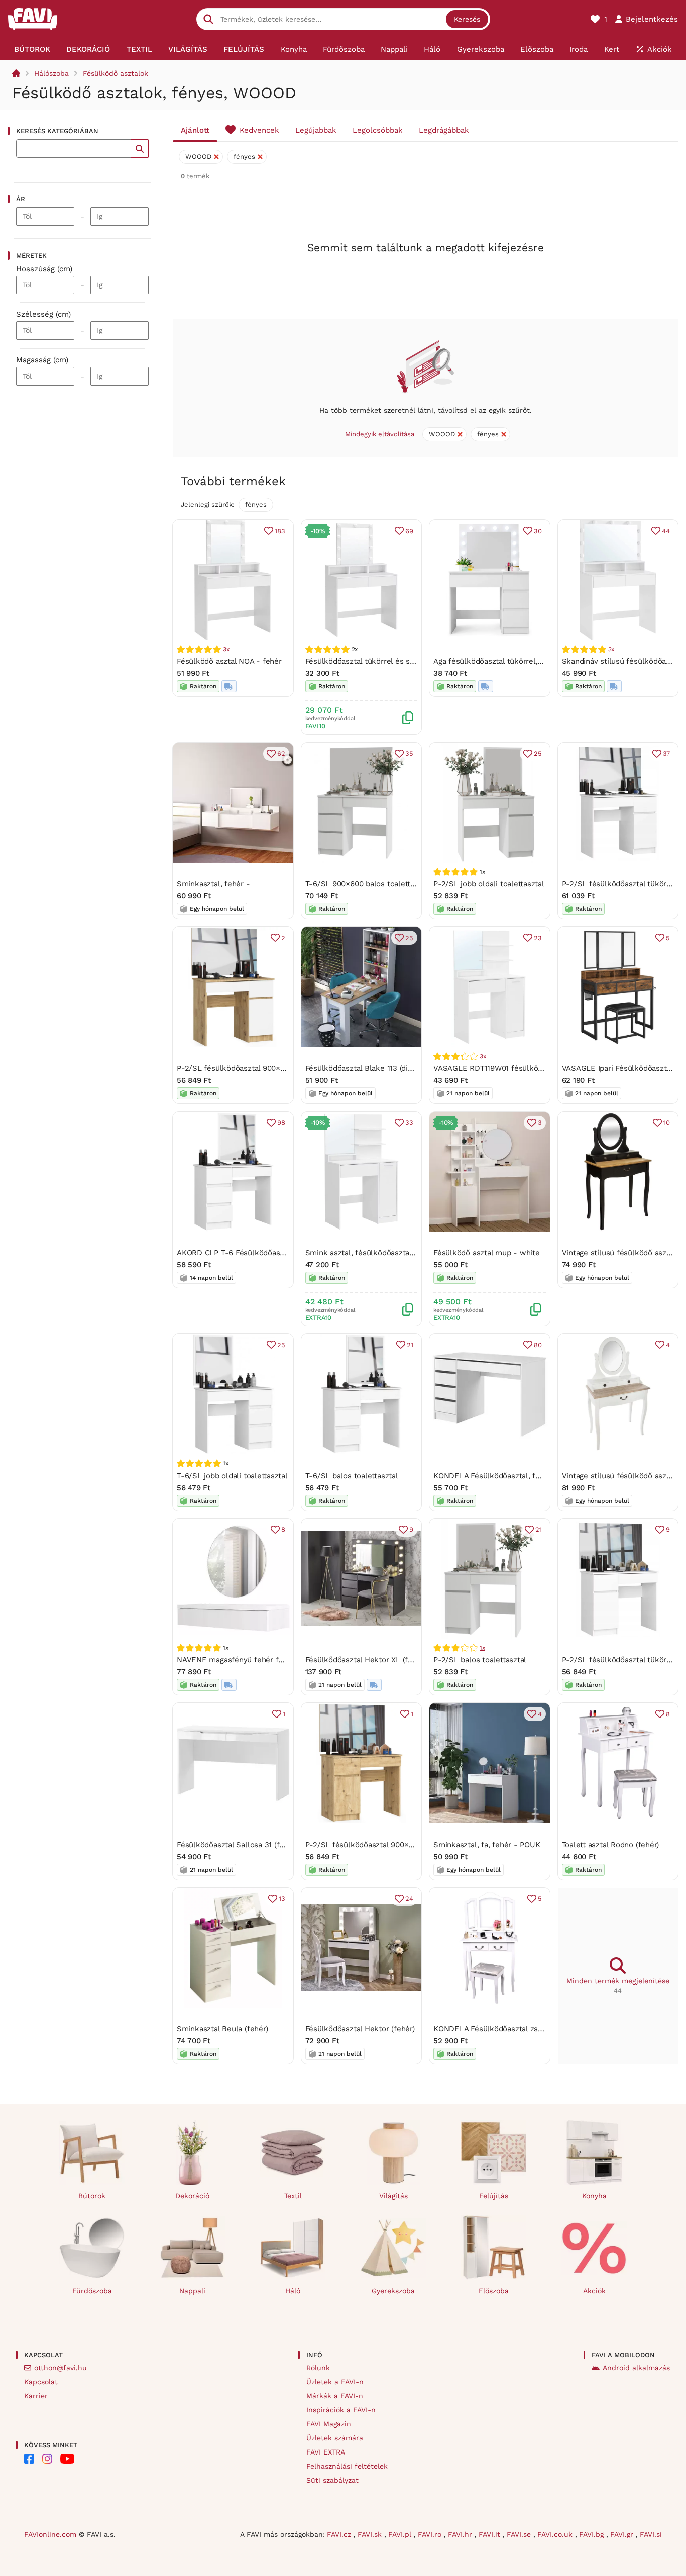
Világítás (393, 2196)
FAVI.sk (371, 2534)
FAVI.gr (623, 2534)
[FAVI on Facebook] (29, 2459)
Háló (293, 2291)
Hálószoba (51, 73)
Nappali (192, 2291)
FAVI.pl (401, 2534)
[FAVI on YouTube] (67, 2459)
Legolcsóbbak (378, 130)
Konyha (594, 2196)
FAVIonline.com (50, 2534)
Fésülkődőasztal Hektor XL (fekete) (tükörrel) (386, 1660)
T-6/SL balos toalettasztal (352, 1476)
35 (409, 753)
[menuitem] (32, 49)
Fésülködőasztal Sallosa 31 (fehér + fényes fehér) (264, 1845)
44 (666, 531)
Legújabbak (316, 130)
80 (538, 1345)
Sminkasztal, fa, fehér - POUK (487, 1845)
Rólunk (318, 2368)
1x (482, 1648)
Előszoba (494, 2291)
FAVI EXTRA (326, 2452)
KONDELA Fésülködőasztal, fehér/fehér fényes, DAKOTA (534, 1476)
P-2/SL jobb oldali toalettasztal (489, 884)
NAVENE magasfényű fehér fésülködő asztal (256, 1660)
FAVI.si (651, 2534)
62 (281, 753)
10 (667, 1122)
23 (538, 938)
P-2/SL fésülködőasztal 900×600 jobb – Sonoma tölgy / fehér (287, 1068)
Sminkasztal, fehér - (213, 884)
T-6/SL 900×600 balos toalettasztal (368, 884)
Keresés (467, 19)
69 (409, 531)
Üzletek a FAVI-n (335, 2382)
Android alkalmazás (636, 2368)
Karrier (36, 2396)
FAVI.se (520, 2534)
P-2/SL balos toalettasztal (480, 1660)
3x (226, 649)
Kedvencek (259, 130)
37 (666, 753)
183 (280, 531)
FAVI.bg (593, 2534)
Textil (293, 2196)
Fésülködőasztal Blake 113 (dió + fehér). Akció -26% (396, 1068)
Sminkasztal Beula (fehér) (222, 2029)
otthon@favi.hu (61, 2368)
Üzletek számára (335, 2438)
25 (538, 753)
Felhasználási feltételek (347, 2466)
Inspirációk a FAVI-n (341, 2410)
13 (282, 1898)
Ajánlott (195, 130)
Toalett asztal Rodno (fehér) (611, 1845)
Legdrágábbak (444, 130)
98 (281, 1122)
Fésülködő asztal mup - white (487, 1253)
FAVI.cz (340, 2534)
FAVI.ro (431, 2534)
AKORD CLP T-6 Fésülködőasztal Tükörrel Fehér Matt (271, 1253)
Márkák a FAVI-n (335, 2396)
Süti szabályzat (332, 2480)
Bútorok (92, 2196)
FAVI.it (491, 2534)
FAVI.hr (461, 2534)
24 (409, 1898)
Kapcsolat (41, 2382)
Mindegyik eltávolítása (380, 434)
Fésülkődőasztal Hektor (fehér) (360, 2029)
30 (538, 531)
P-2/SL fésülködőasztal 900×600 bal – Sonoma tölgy (399, 1845)
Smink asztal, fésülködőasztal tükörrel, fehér (386, 1253)
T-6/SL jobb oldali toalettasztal (232, 1476)
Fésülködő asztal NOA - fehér (229, 661)
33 (409, 1122)
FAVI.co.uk (556, 2534)
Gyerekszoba (393, 2291)
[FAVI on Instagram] (47, 2459)
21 (410, 1345)
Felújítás (494, 2196)
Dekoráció (192, 2196)
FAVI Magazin (329, 2424)
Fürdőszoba (92, 2291)
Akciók (594, 2291)
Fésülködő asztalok (116, 73)
